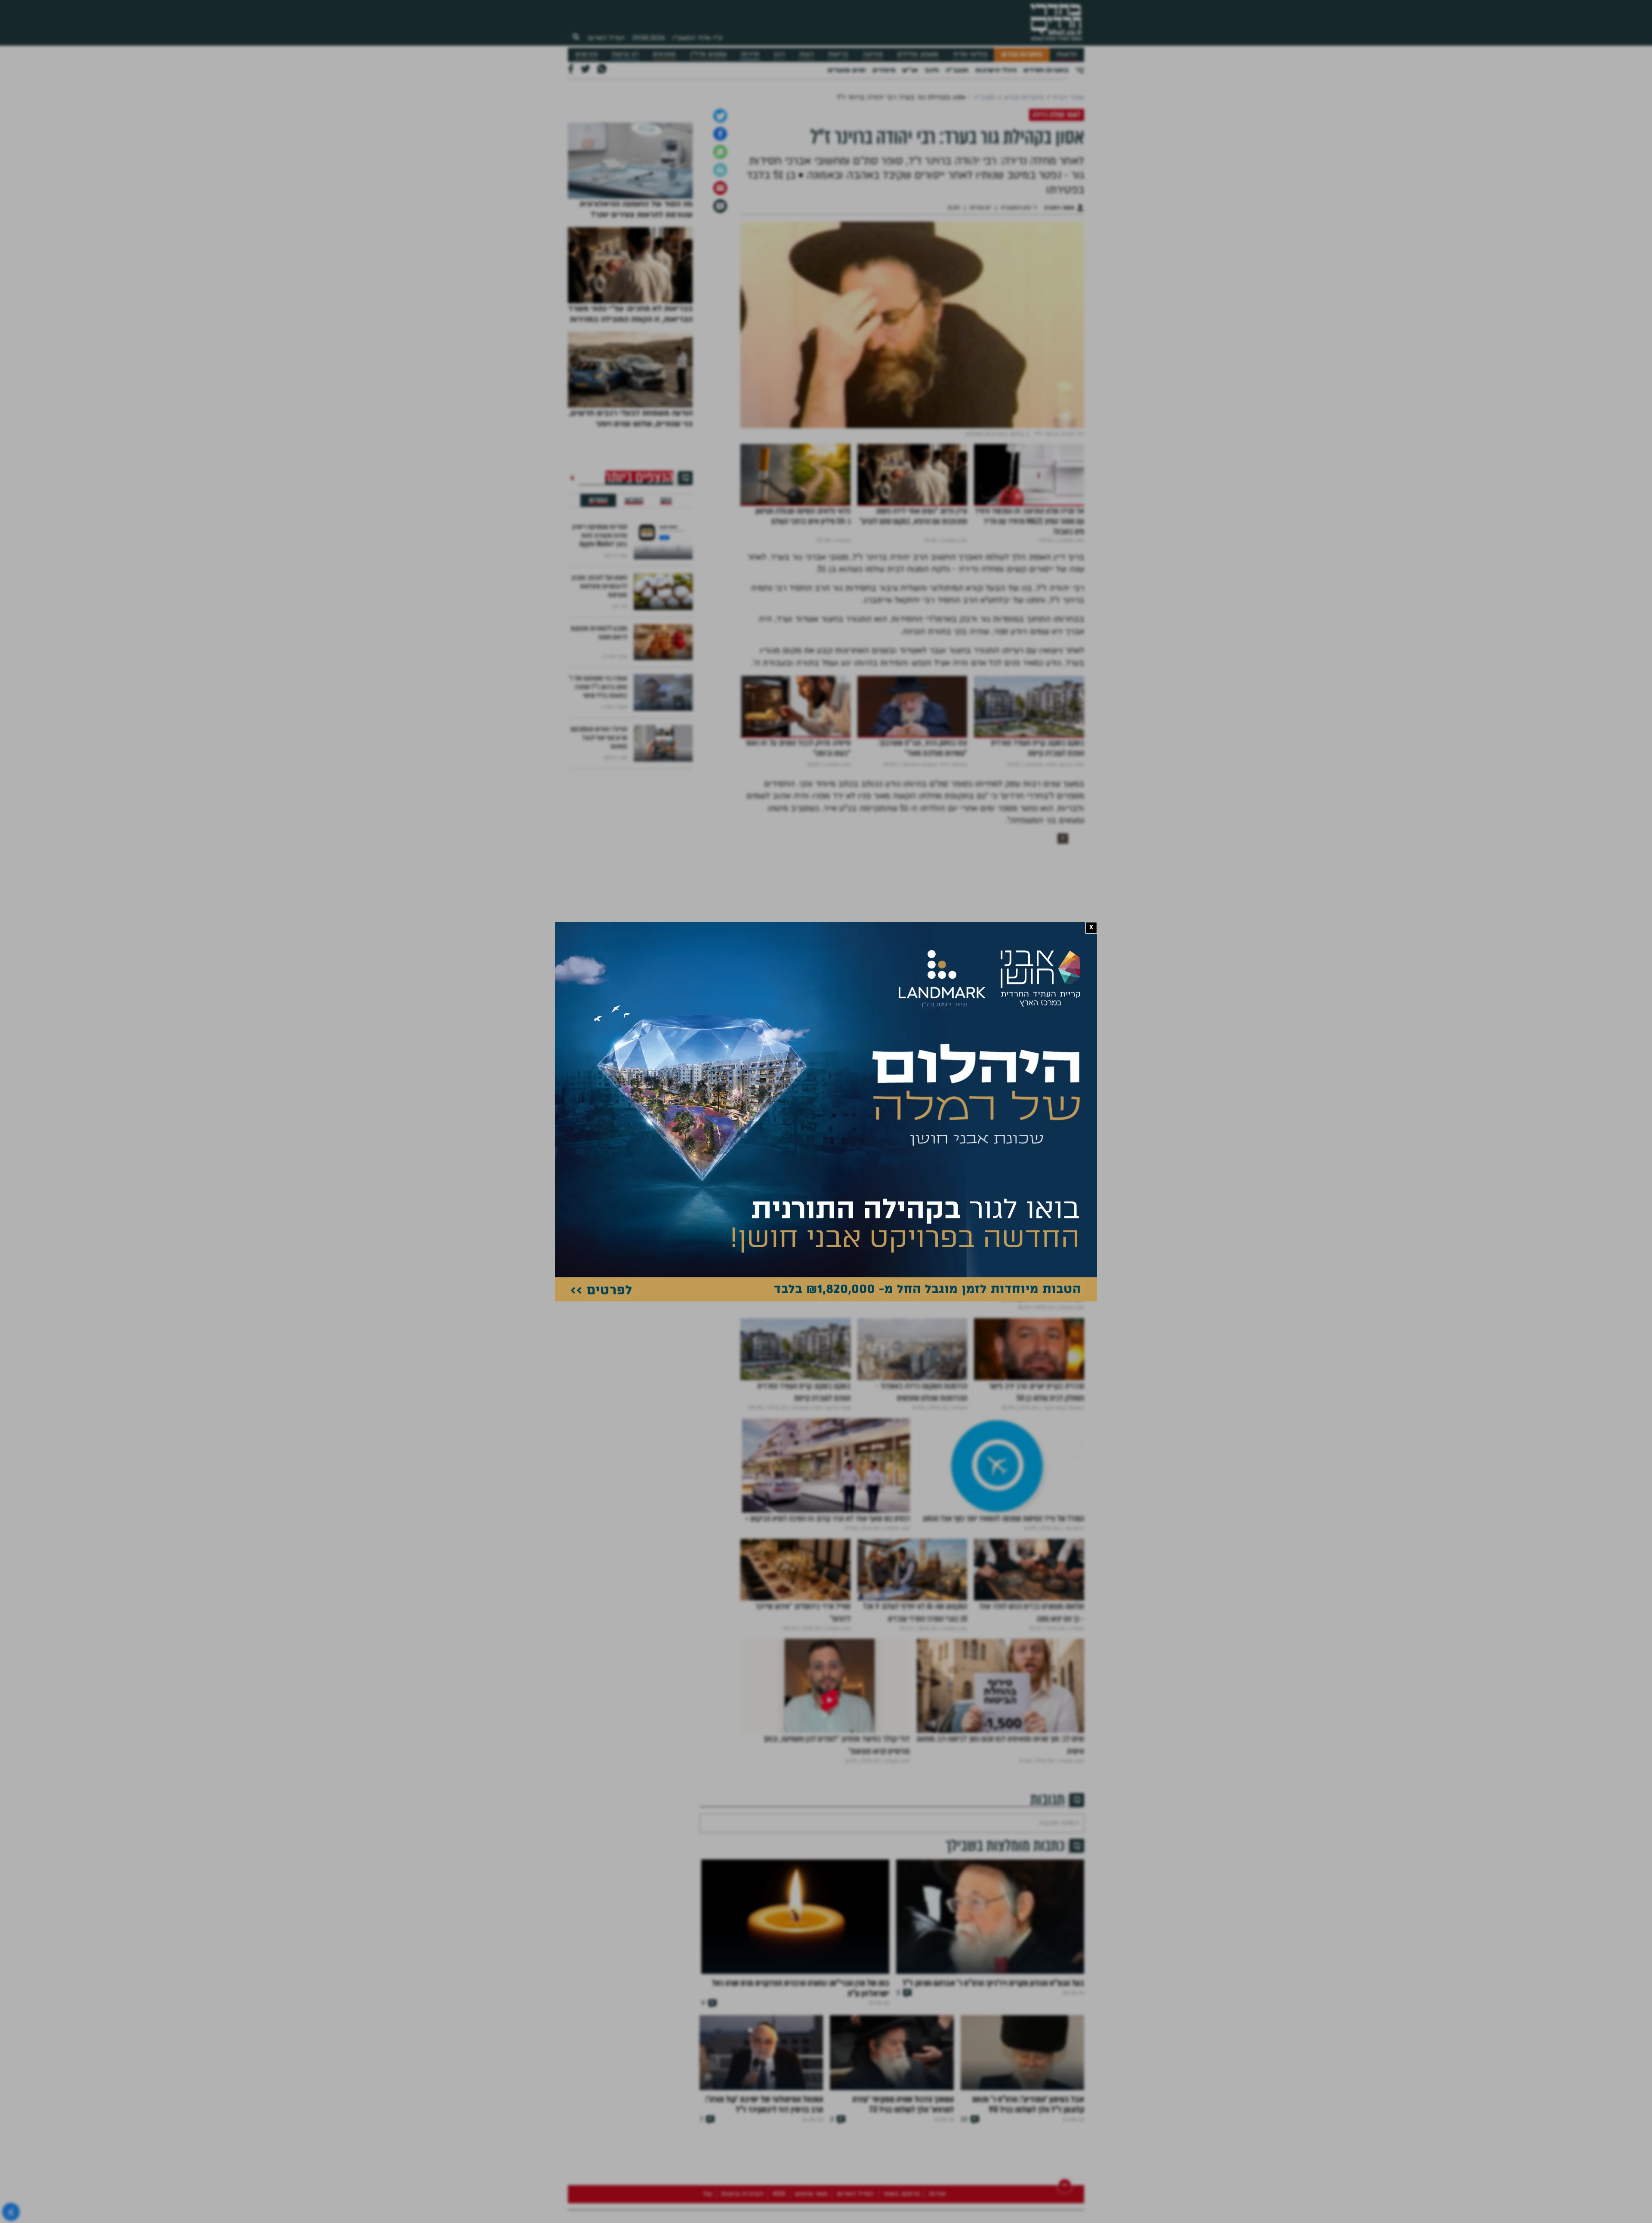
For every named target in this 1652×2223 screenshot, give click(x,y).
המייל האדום (606, 38)
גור (1076, 1143)
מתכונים (664, 54)
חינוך (932, 70)
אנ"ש (910, 70)
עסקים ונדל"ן (708, 54)
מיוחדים (884, 70)
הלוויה (1011, 1143)
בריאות (838, 54)
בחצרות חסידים (1046, 70)
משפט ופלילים (918, 54)
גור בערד (1045, 1143)
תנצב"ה (957, 70)
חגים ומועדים (847, 70)
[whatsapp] (720, 242)
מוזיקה (873, 54)
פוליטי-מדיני (970, 54)
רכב (779, 54)
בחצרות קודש (1022, 54)
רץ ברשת (625, 54)
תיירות (750, 54)
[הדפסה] (720, 260)
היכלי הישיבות (996, 70)
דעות (807, 54)
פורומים (586, 54)
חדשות (1067, 54)
